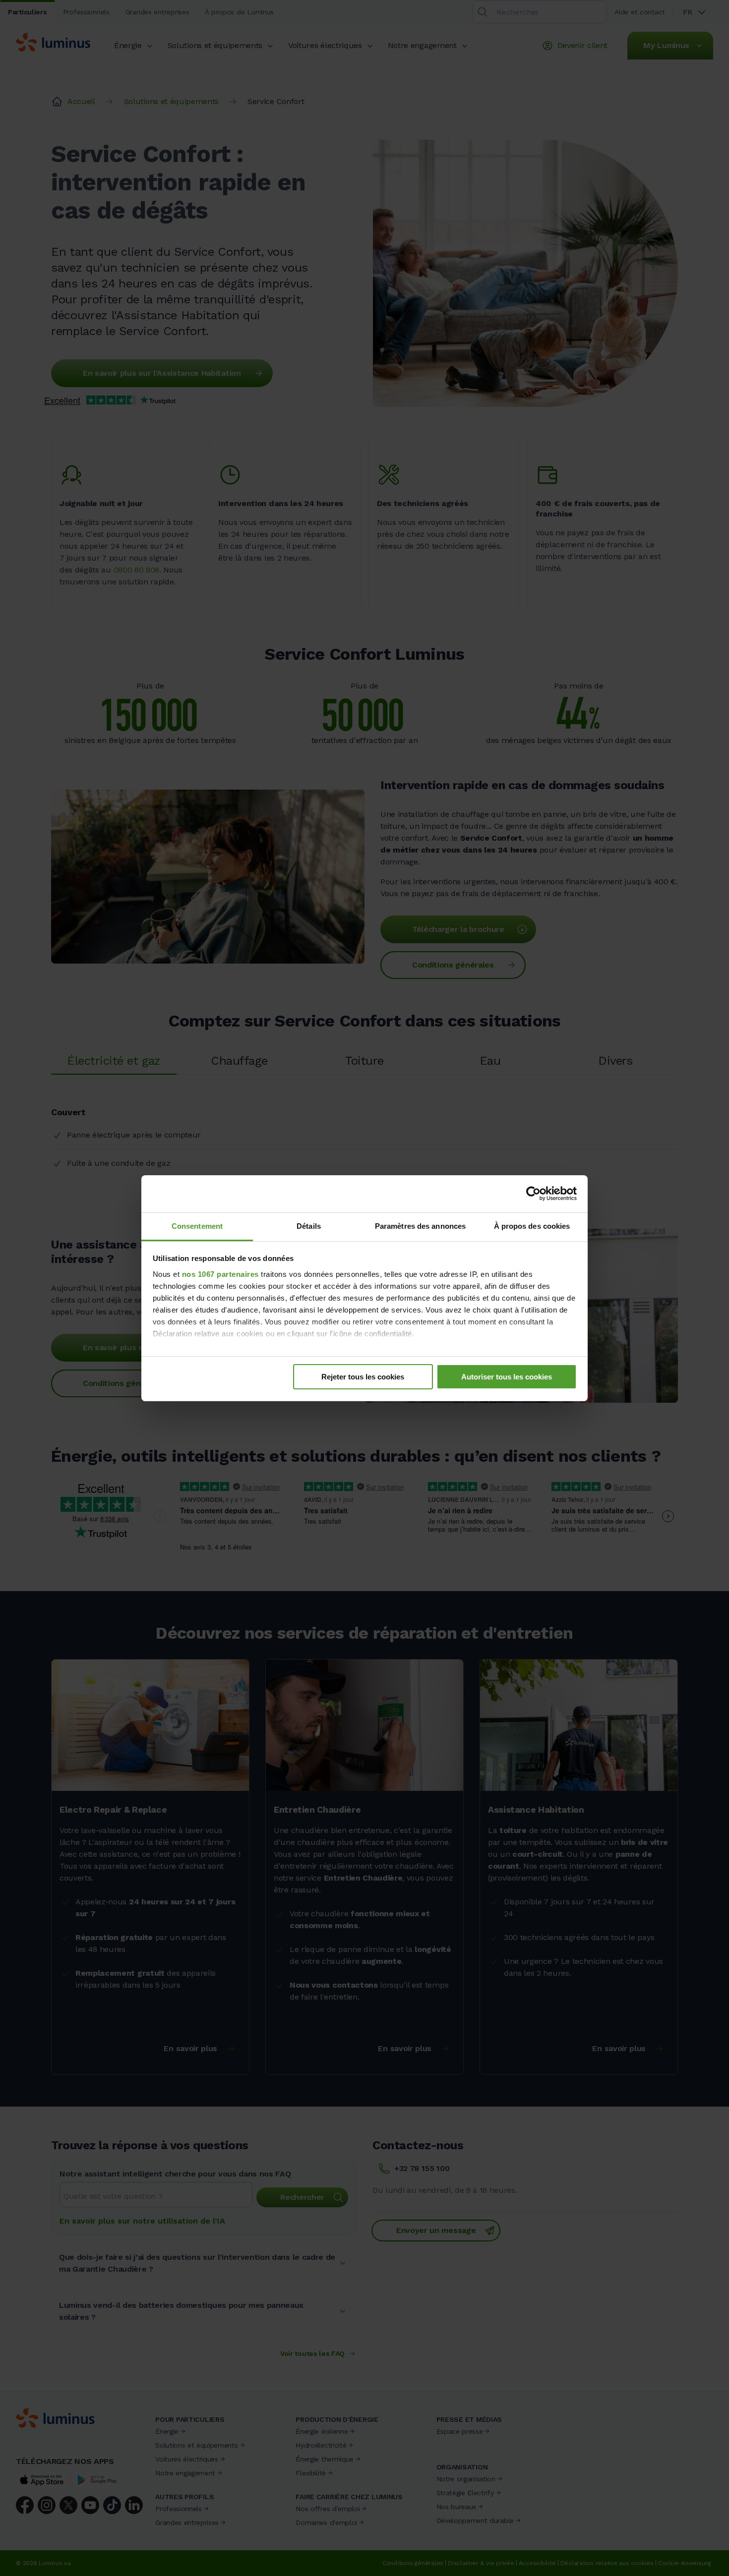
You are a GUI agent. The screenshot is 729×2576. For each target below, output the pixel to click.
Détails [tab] (309, 1226)
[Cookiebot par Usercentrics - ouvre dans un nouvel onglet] (533, 1194)
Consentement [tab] (197, 1226)
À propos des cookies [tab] (532, 1226)
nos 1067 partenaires (220, 1274)
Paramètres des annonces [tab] (420, 1226)
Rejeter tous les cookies (363, 1377)
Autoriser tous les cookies (507, 1377)
